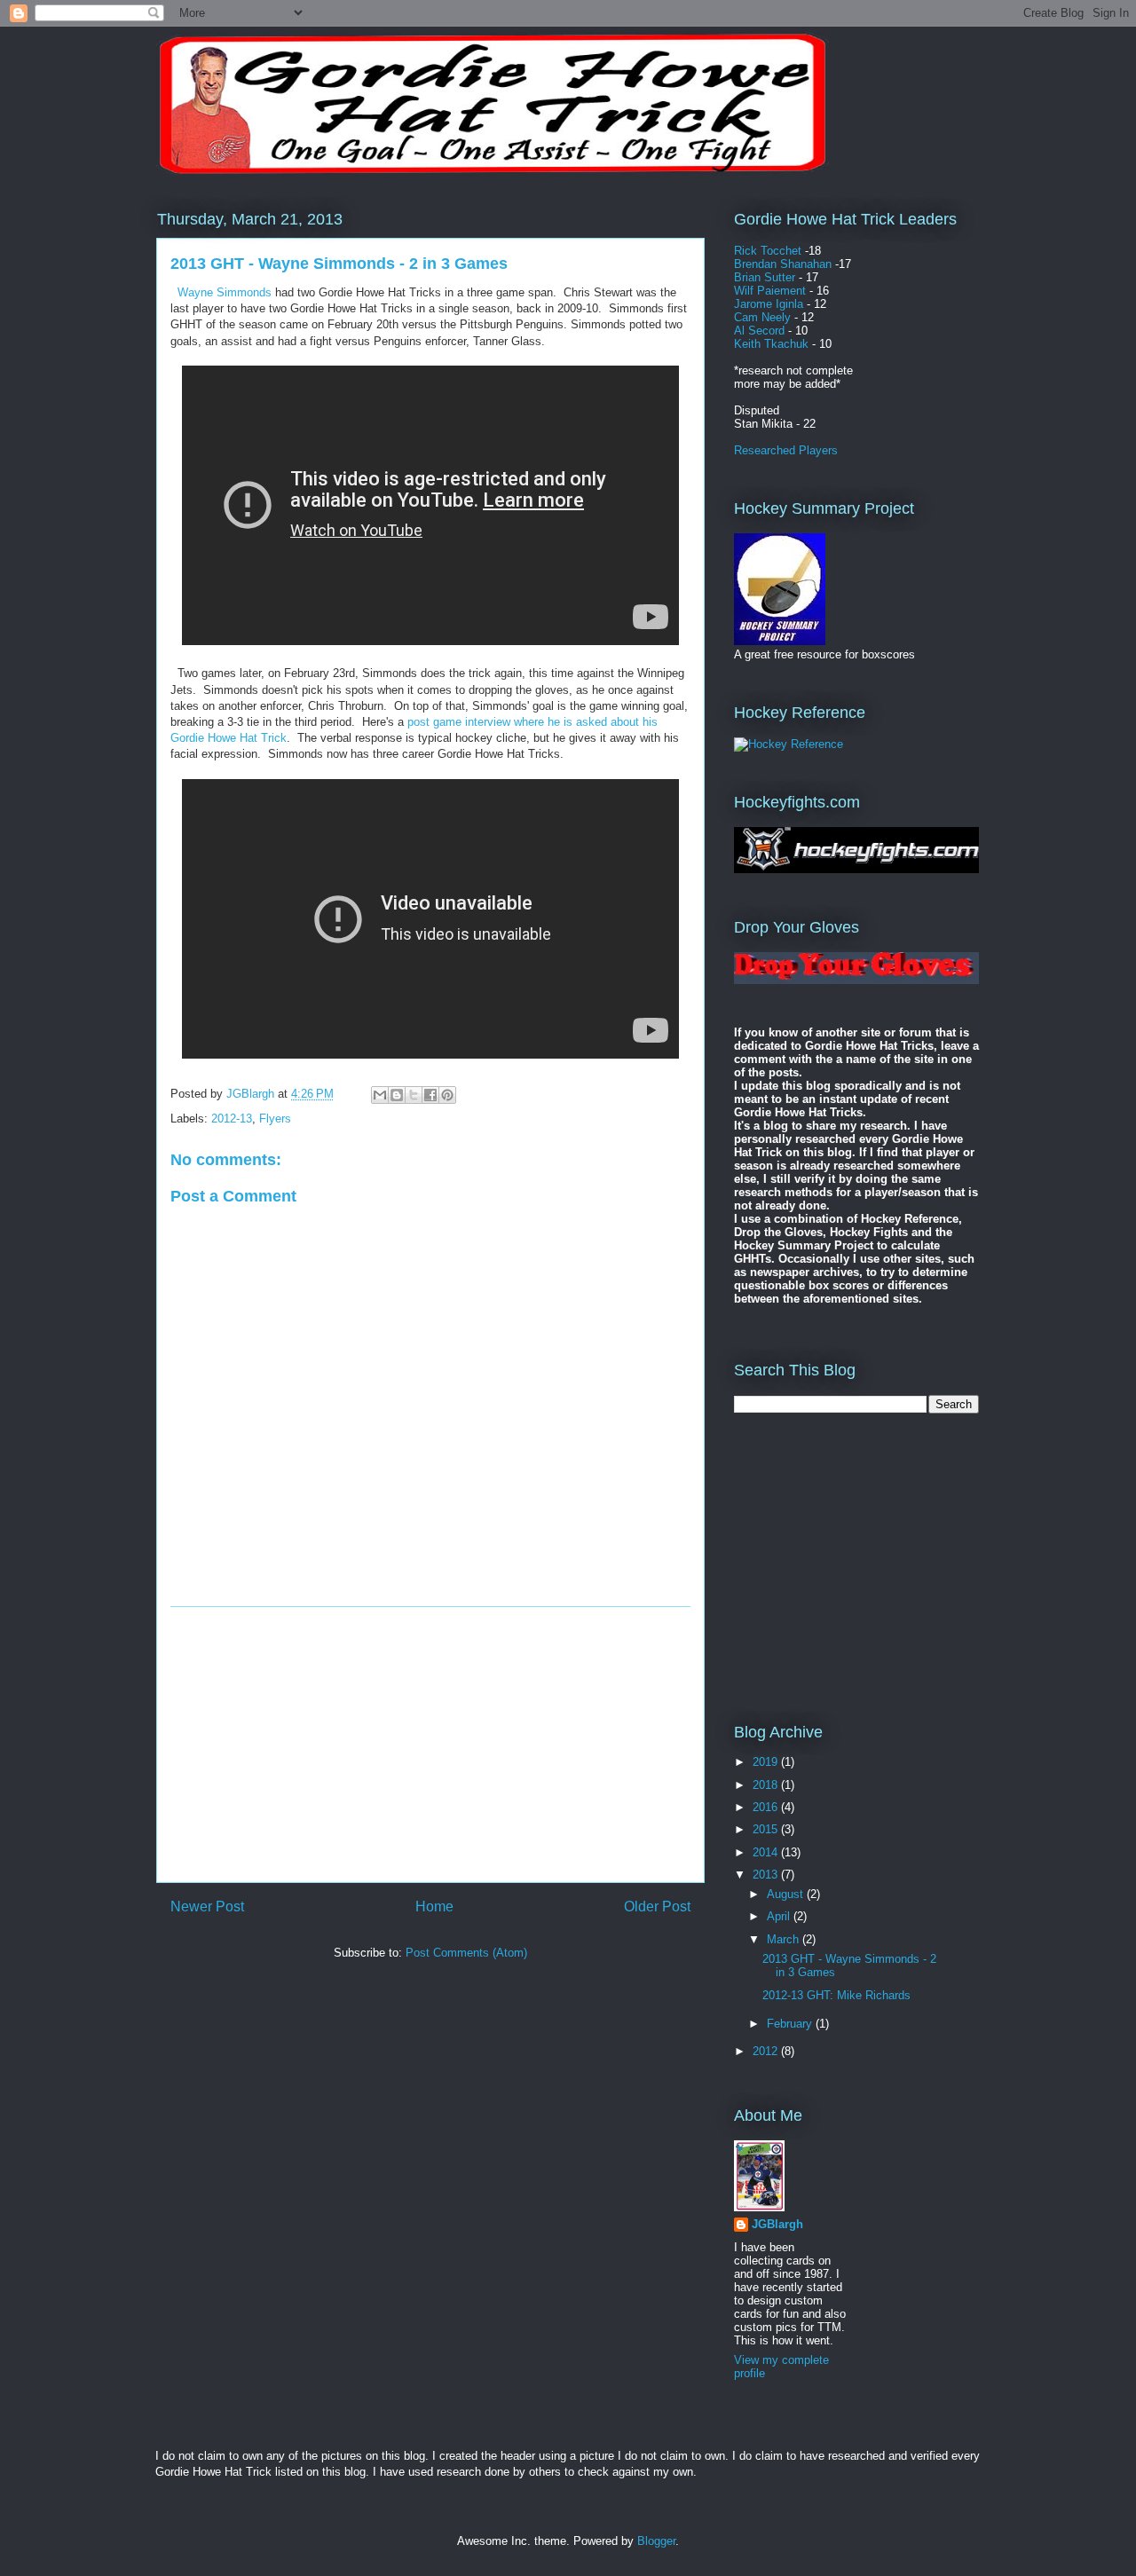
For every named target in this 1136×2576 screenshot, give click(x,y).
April (780, 1916)
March (785, 1939)
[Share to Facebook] (430, 1095)
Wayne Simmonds (225, 292)
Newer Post (207, 1906)
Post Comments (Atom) (466, 1953)
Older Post (657, 1906)
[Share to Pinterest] (447, 1095)
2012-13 (232, 1119)
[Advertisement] (430, 1745)
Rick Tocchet (768, 251)
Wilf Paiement (770, 291)
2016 (767, 1807)
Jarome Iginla (769, 304)
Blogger (656, 2541)
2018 (767, 1785)
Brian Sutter (765, 277)
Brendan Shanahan (783, 264)
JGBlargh (777, 2224)
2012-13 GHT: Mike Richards (836, 1995)
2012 (767, 2051)
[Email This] (380, 1095)
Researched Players (786, 450)
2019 (767, 1762)
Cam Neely (762, 317)
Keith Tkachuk (771, 344)
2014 (767, 1852)
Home (434, 1906)
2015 (767, 1829)
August (787, 1894)
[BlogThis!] (397, 1095)
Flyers (275, 1119)
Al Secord (759, 331)
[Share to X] (414, 1095)
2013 (767, 1875)
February (791, 2024)
